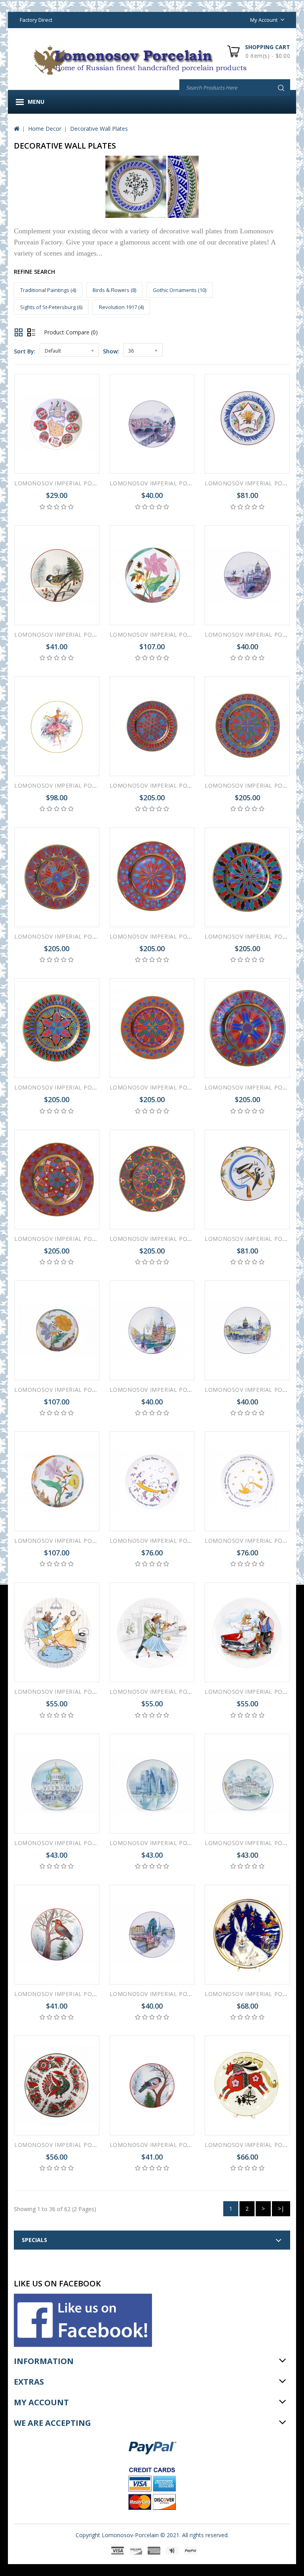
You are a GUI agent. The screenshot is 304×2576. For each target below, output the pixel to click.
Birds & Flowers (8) (114, 290)
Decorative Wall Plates (99, 129)
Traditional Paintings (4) (48, 290)
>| (281, 2209)
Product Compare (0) (71, 332)
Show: (111, 351)
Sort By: (25, 351)
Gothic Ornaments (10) (180, 290)
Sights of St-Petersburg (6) (51, 307)
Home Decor (45, 129)
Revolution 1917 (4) (121, 307)
